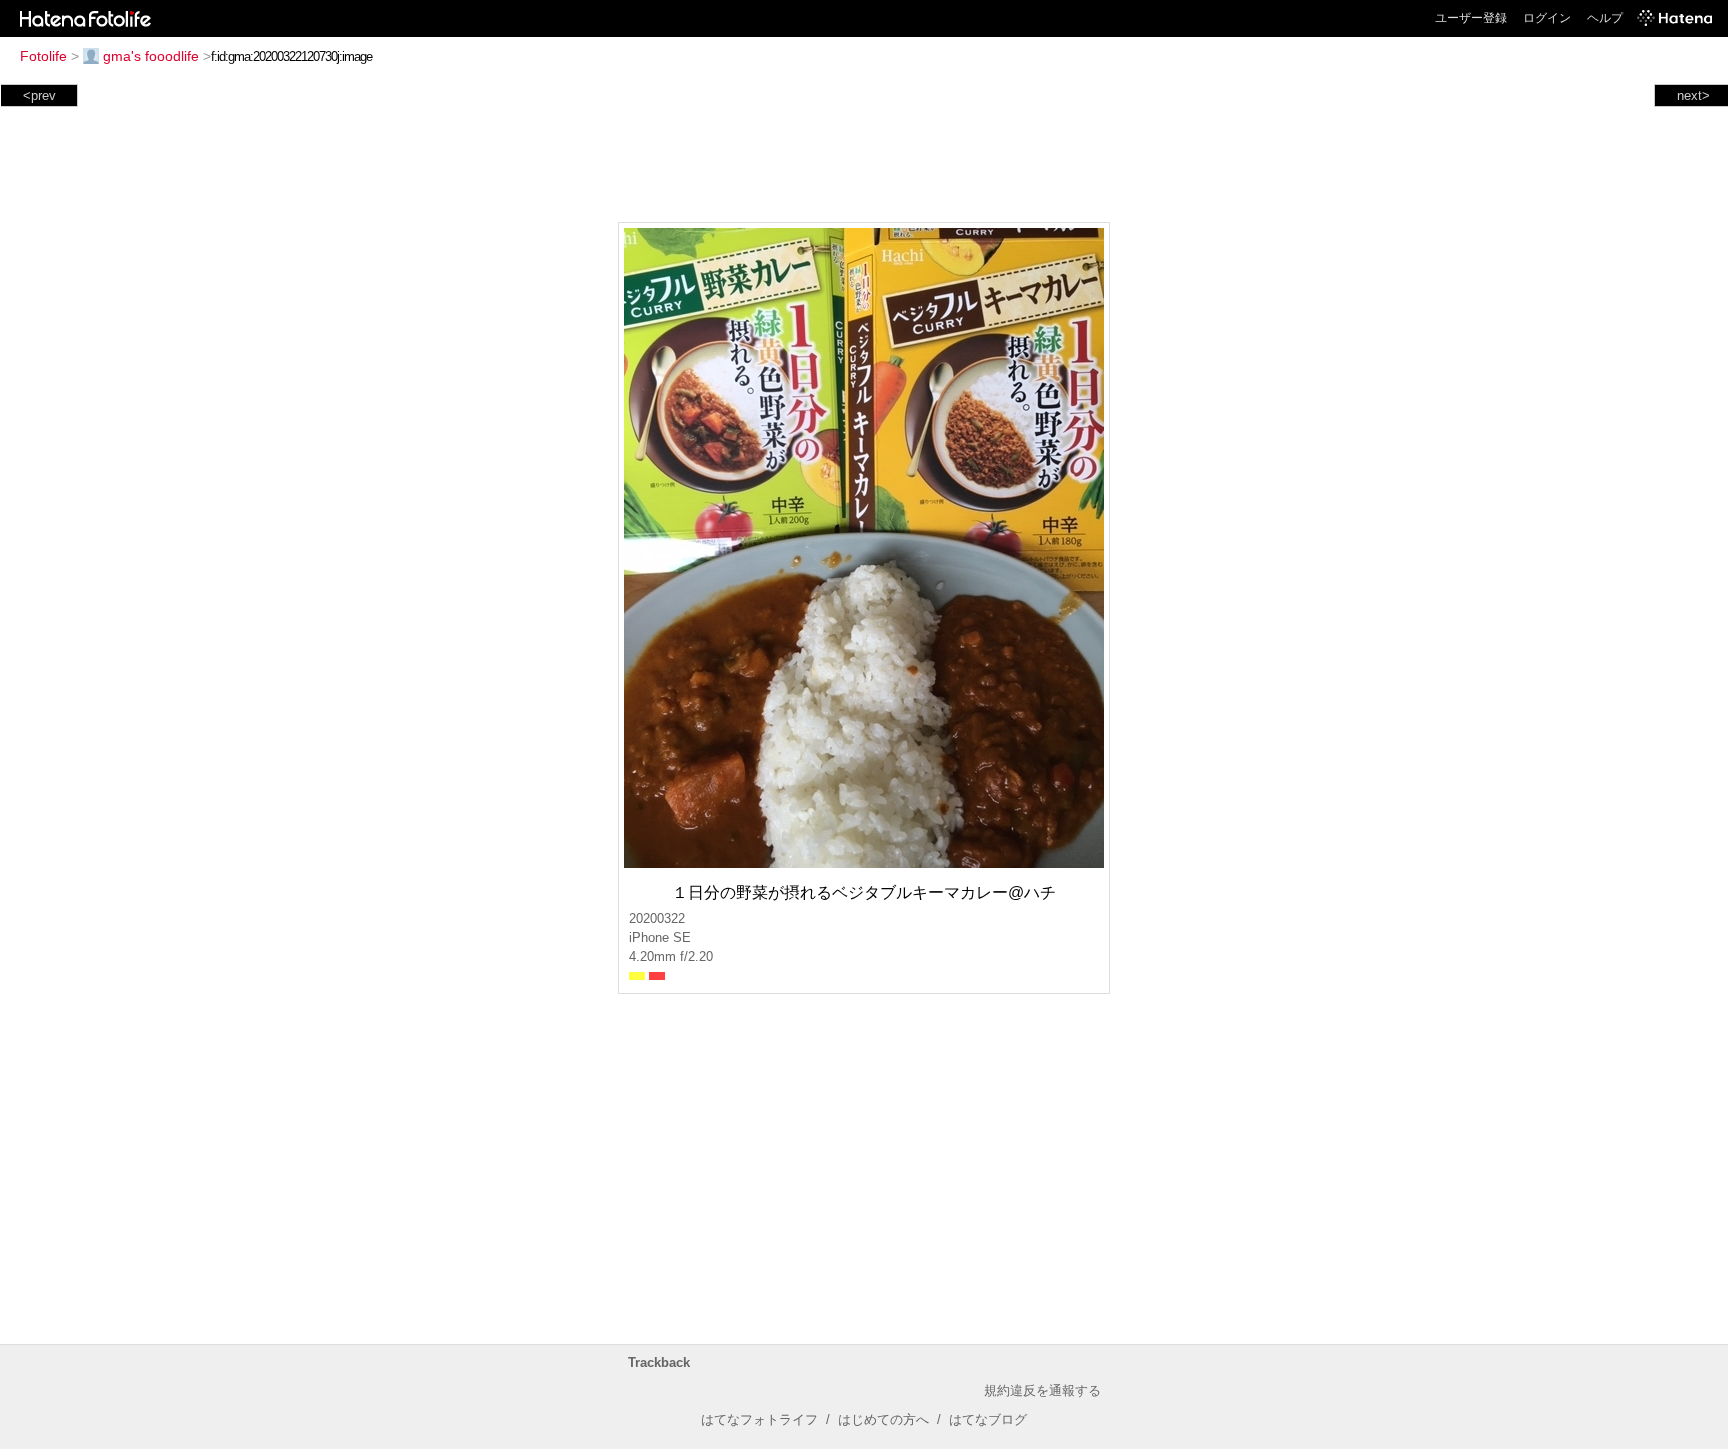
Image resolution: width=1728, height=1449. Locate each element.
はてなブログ (988, 1419)
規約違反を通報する (1042, 1390)
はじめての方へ (883, 1419)
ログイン (1547, 18)
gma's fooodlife (151, 56)
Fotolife (43, 56)
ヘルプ (1605, 18)
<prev (39, 95)
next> (1693, 95)
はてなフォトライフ (759, 1419)
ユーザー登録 (1471, 18)
